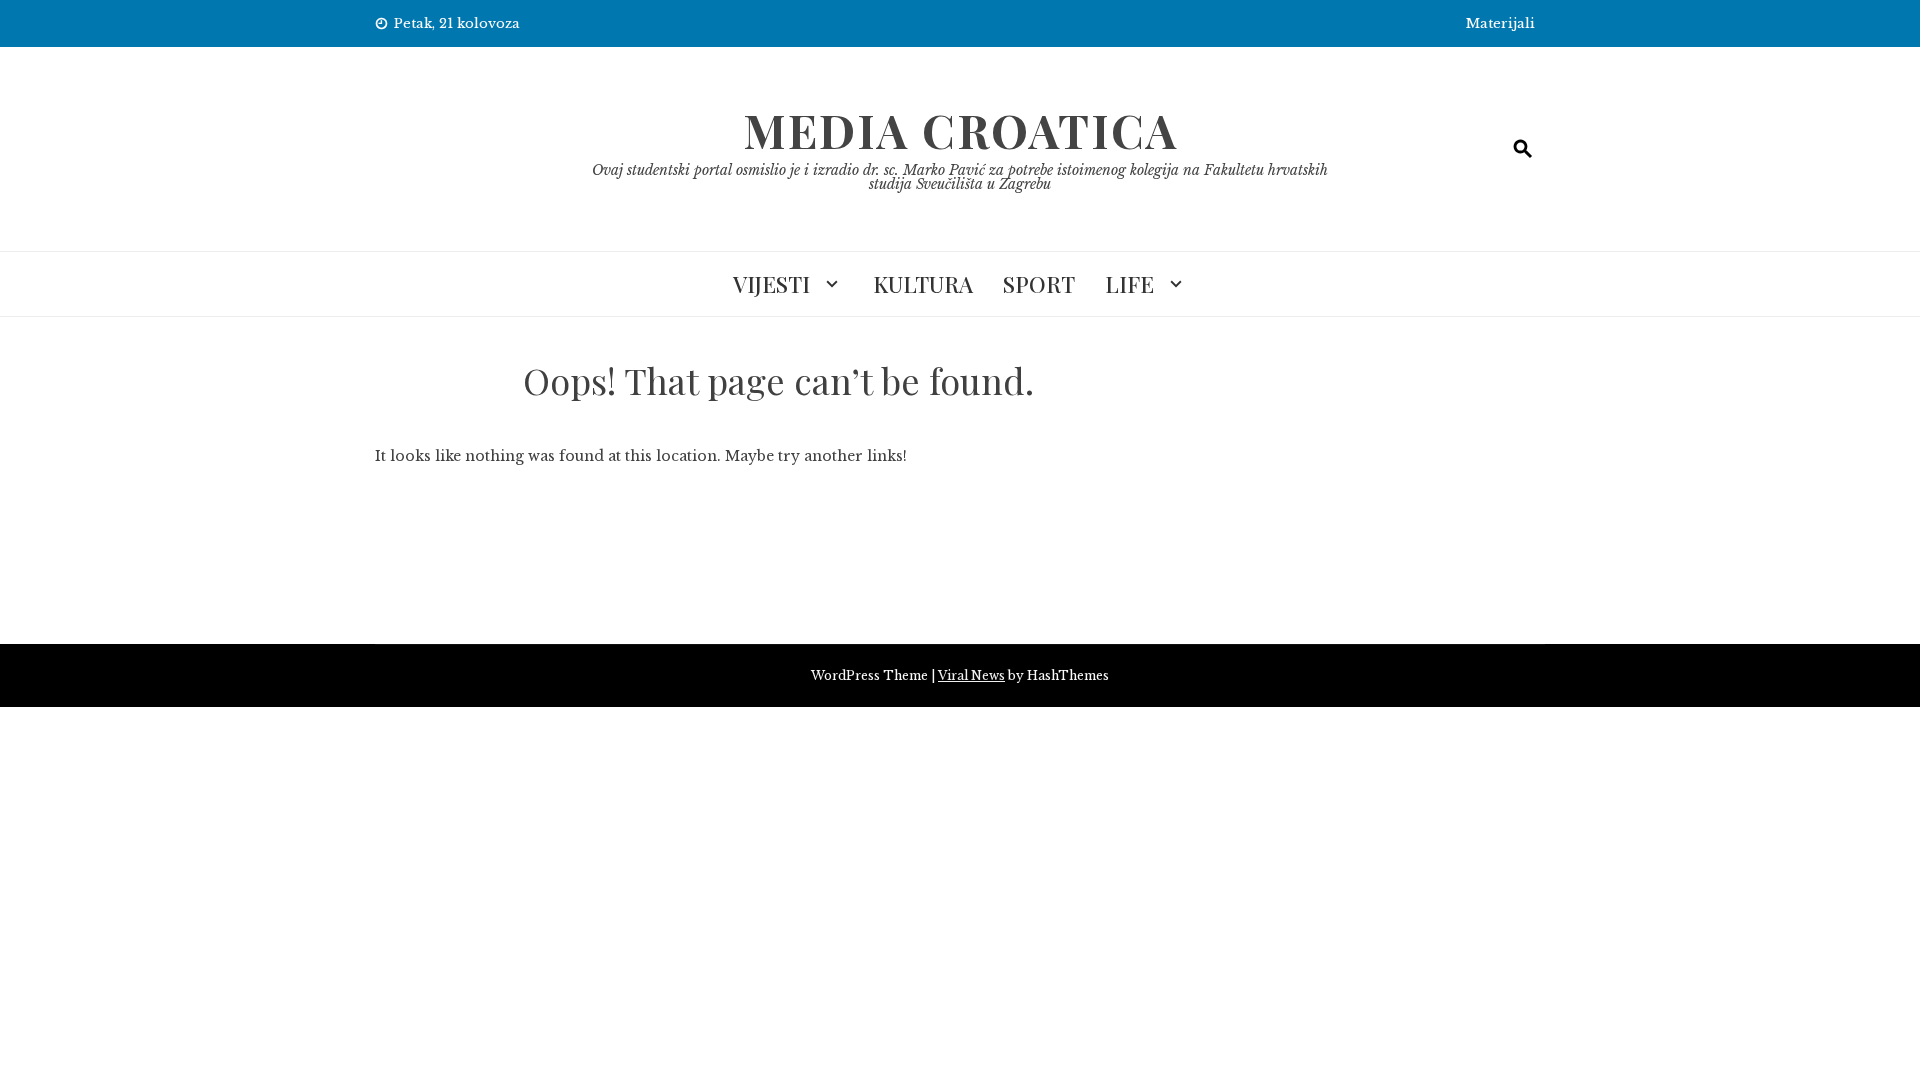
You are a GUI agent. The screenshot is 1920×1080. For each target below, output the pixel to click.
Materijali (1500, 23)
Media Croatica (960, 130)
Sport (1039, 284)
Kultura (923, 284)
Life (1129, 284)
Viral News (971, 675)
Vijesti (771, 284)
